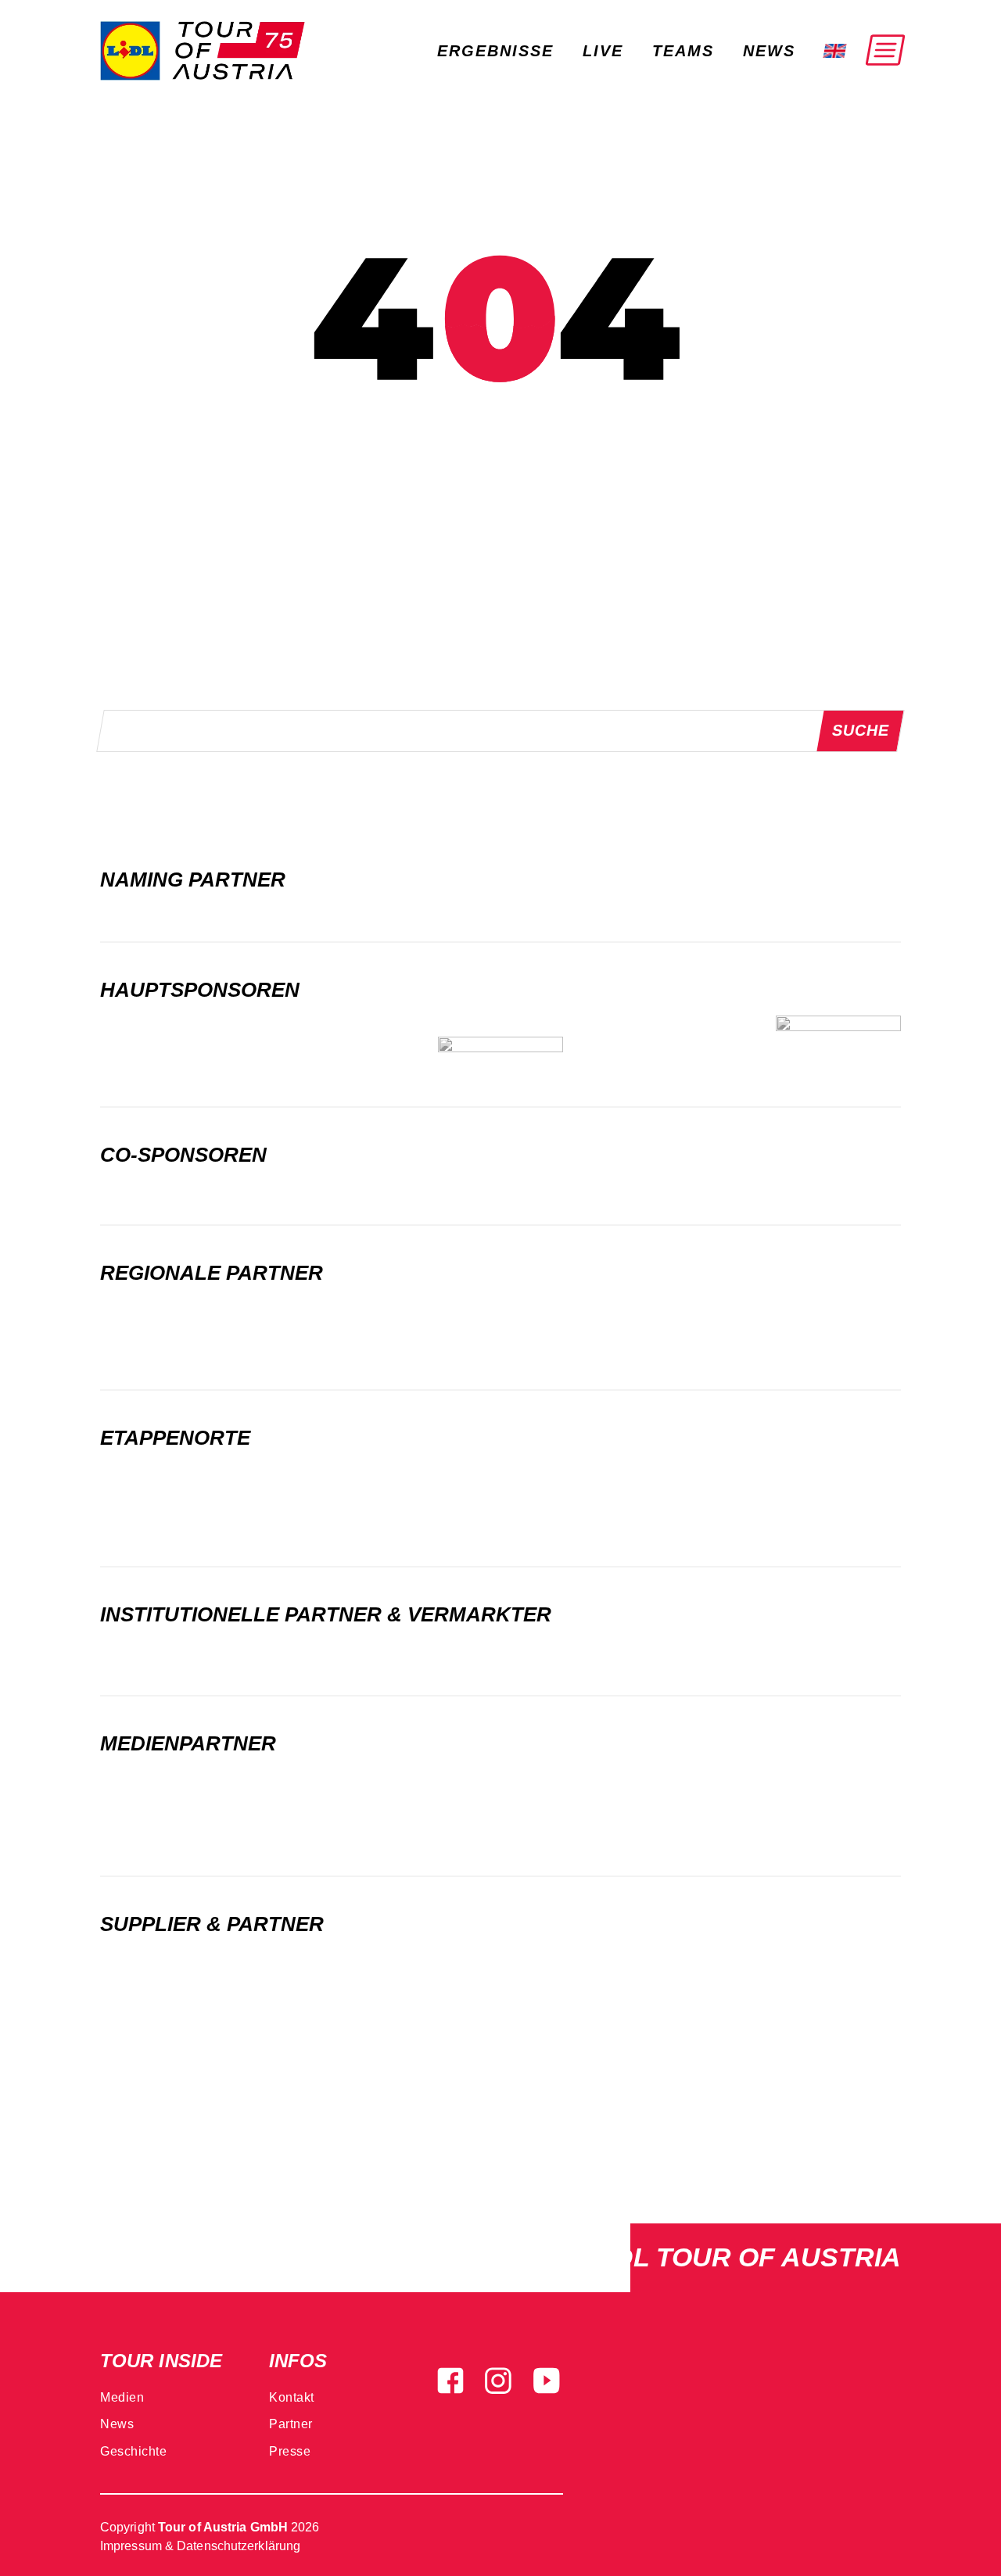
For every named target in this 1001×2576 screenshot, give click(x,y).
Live (603, 51)
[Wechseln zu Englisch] (829, 51)
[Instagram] (498, 2379)
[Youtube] (547, 2379)
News (769, 51)
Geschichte (133, 2451)
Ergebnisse (495, 51)
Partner (291, 2424)
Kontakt (292, 2397)
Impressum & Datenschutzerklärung (200, 2546)
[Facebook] (450, 2379)
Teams (683, 51)
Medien (122, 2397)
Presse (290, 2451)
